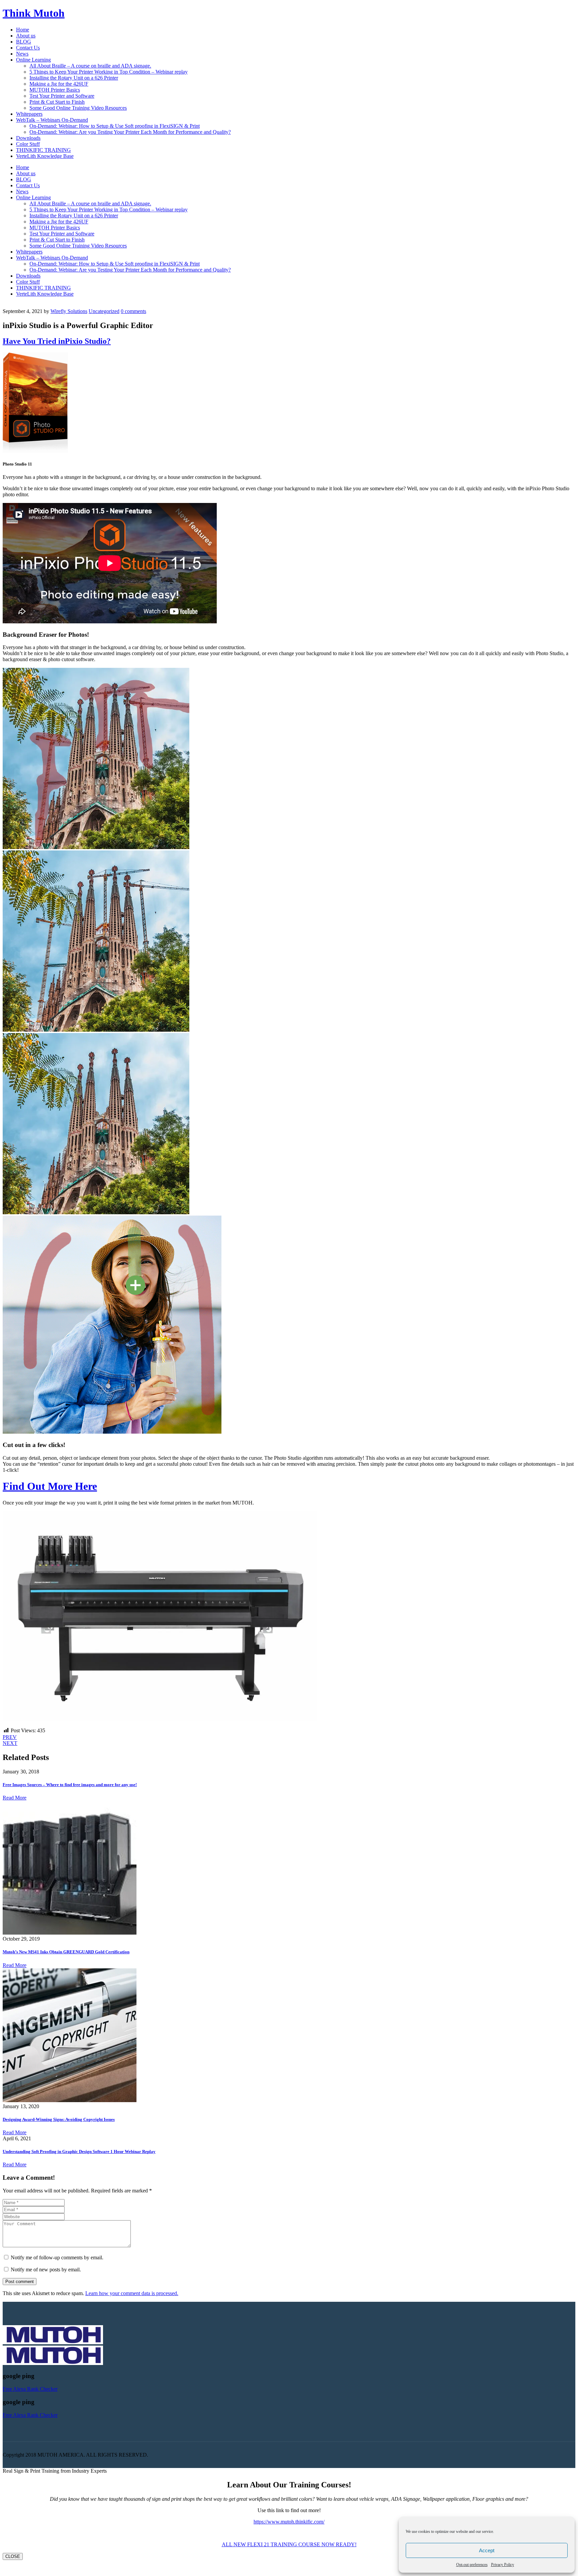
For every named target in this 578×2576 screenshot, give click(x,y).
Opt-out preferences (472, 2565)
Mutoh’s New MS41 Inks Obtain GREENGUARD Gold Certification (66, 1952)
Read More (15, 1798)
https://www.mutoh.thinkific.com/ (289, 2522)
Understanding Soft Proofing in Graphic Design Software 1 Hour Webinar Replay (79, 2151)
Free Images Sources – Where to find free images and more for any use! (70, 1785)
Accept (487, 2550)
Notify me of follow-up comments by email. (57, 2257)
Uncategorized (104, 311)
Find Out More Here (50, 1486)
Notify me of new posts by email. (46, 2270)
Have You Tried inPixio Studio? (57, 341)
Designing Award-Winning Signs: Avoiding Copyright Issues (59, 2119)
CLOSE (13, 2556)
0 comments (133, 311)
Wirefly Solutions (69, 311)
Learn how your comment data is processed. (132, 2293)
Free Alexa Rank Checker (30, 2389)
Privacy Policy (503, 2565)
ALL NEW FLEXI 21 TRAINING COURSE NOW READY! (289, 2544)
